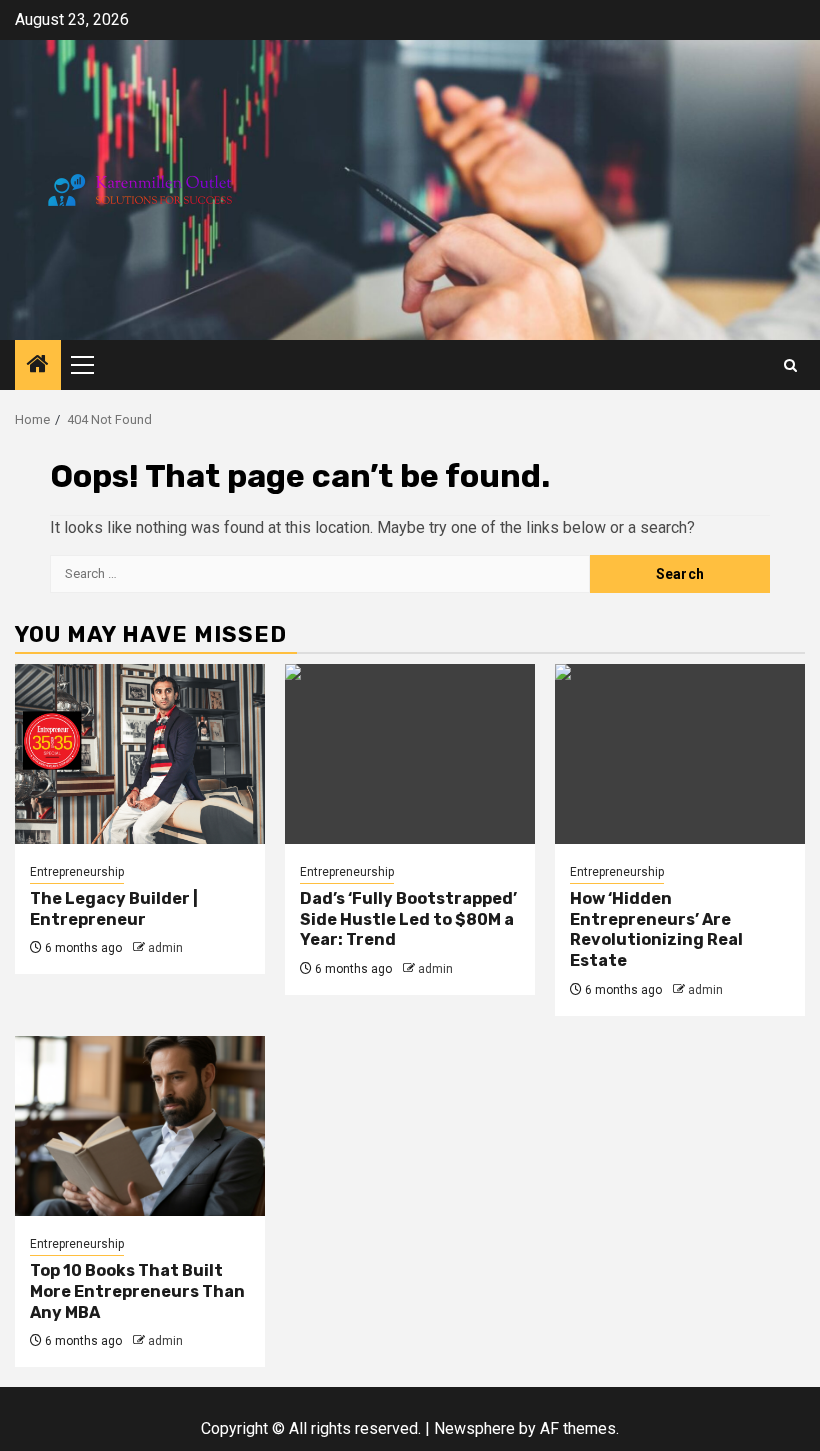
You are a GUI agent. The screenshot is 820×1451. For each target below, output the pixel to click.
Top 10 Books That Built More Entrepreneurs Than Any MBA (137, 1291)
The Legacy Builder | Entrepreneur (114, 909)
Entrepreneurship (77, 872)
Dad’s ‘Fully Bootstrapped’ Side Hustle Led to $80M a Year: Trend (408, 919)
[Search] (790, 365)
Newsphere (474, 1428)
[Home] (38, 366)
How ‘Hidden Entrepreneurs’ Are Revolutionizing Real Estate (656, 929)
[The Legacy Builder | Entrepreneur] (140, 754)
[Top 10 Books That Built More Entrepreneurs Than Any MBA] (140, 1126)
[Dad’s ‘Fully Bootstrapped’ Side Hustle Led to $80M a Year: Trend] (410, 754)
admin (165, 948)
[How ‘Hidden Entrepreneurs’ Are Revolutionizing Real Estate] (680, 754)
